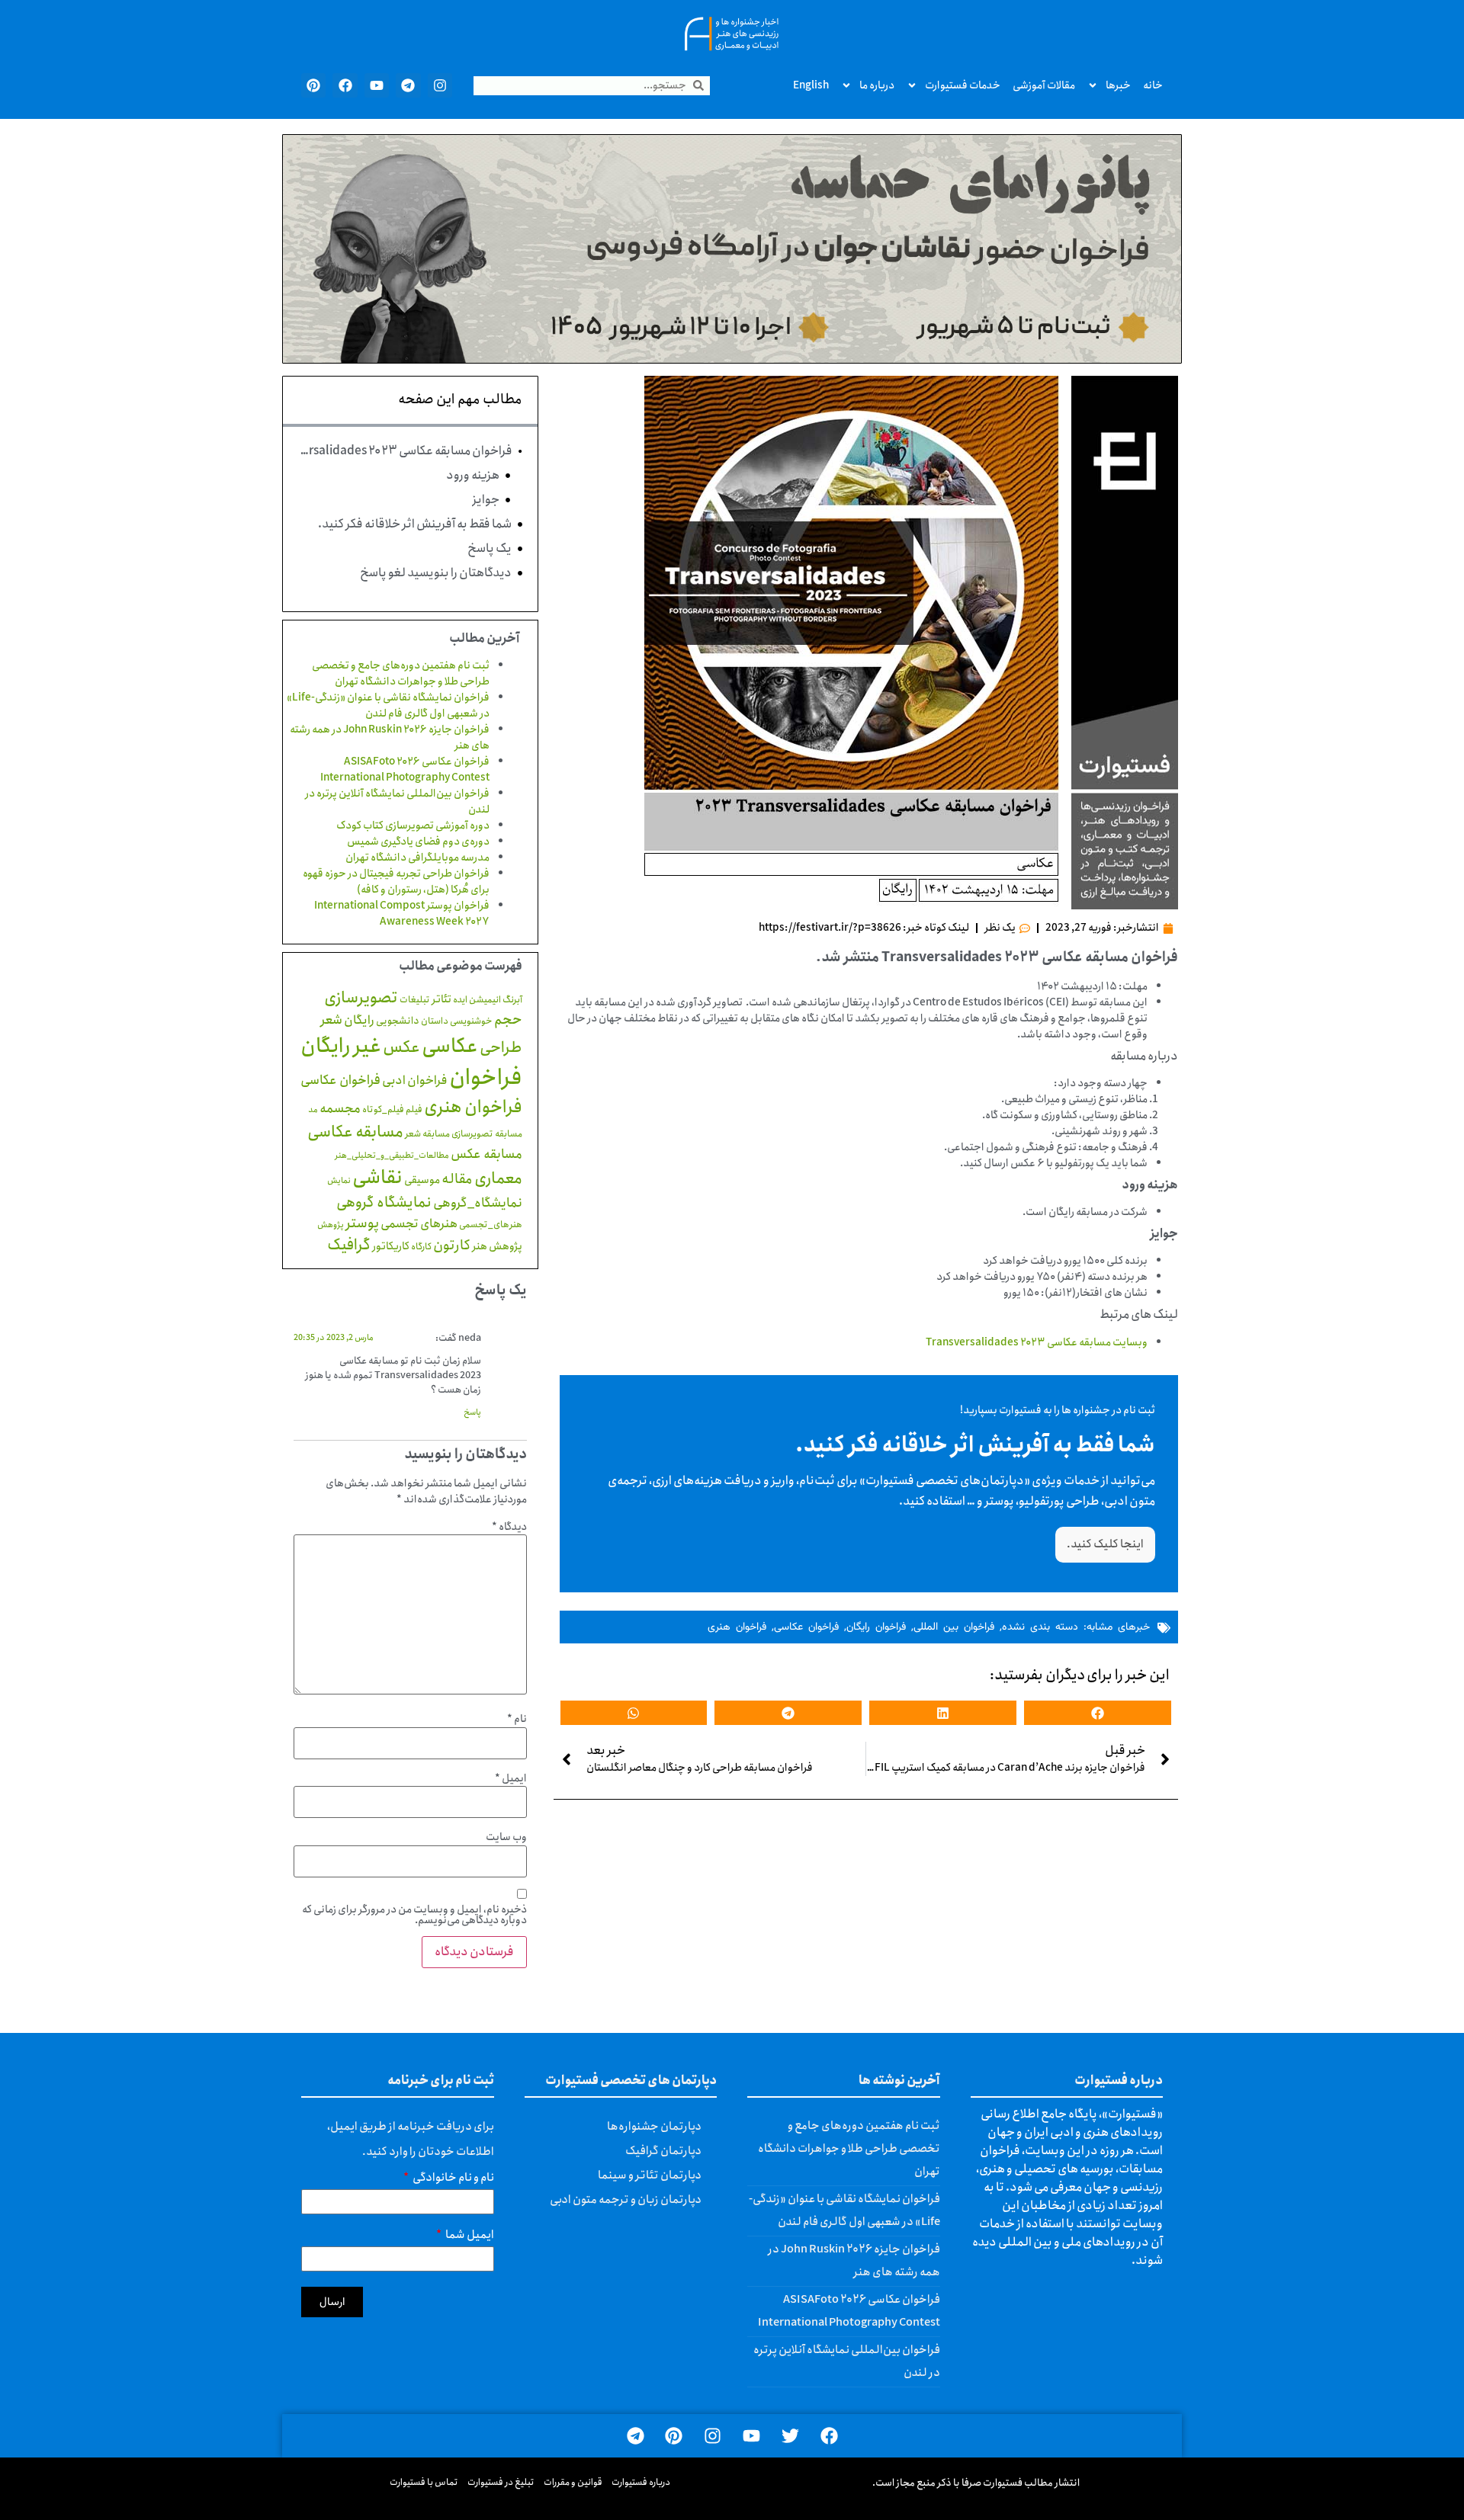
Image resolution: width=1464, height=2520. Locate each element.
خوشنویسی (471, 1021)
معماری (498, 1178)
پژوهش (331, 1225)
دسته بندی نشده (1040, 1627)
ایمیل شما (469, 2237)
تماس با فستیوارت (424, 2482)
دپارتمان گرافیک (663, 2151)
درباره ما (877, 85)
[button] (1098, 1713)
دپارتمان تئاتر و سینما (650, 2175)
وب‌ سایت (506, 1837)
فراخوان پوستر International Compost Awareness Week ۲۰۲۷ (402, 914)
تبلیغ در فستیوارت (501, 2482)
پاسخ (472, 1412)
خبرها (1118, 85)
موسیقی (422, 1180)
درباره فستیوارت (641, 2482)
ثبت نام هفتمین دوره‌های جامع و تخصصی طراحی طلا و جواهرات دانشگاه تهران (401, 673)
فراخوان (486, 1078)
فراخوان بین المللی (954, 1627)
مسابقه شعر (427, 1134)
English (811, 85)
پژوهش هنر (497, 1246)
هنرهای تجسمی (419, 1224)
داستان (435, 1021)
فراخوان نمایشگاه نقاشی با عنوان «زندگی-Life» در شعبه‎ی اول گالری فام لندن (388, 705)
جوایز (486, 500)
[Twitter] (790, 2436)
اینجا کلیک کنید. (1105, 1544)
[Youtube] (377, 85)
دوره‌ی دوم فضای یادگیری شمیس (418, 842)
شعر (331, 1020)
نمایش (339, 1180)
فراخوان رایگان (876, 1627)
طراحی (501, 1048)
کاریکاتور (391, 1246)
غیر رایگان (341, 1046)
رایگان (359, 1020)
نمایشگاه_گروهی (478, 1203)
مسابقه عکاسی (355, 1132)
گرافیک (349, 1245)
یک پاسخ (490, 549)
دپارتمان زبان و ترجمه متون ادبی (626, 2200)
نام (517, 1719)
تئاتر (441, 999)
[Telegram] (408, 85)
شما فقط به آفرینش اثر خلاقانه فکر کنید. (415, 524)
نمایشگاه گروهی (384, 1202)
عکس (401, 1047)
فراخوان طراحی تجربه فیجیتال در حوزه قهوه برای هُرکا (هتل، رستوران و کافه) (396, 882)
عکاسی (450, 1047)
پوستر (362, 1223)
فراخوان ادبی (415, 1080)
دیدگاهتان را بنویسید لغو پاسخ (436, 573)
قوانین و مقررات (573, 2482)
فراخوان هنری (737, 1627)
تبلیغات (415, 1000)
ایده (460, 1000)
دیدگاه (509, 1527)
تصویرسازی (361, 998)
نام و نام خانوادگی (453, 2180)
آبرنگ (512, 1000)
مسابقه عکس (486, 1154)
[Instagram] (440, 85)
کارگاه (421, 1247)
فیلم (414, 1109)
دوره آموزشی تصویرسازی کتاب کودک (413, 826)
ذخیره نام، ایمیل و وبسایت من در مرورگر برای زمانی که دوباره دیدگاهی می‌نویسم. (414, 1915)
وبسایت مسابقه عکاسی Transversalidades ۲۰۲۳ (1037, 1342)
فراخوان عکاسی (806, 1627)
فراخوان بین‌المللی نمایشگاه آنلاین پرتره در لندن (397, 802)
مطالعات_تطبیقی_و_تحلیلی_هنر (392, 1156)
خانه (1153, 85)
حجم (508, 1020)
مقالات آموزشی (1044, 85)
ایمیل (511, 1778)
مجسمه (340, 1109)
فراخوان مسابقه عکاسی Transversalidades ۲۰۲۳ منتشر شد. (405, 451)
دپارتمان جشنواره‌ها (654, 2127)
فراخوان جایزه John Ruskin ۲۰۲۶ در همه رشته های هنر (390, 737)
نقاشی (377, 1178)
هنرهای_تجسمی (491, 1225)
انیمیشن (485, 1000)
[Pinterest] (313, 85)
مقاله (457, 1179)
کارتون (452, 1246)
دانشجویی (398, 1021)
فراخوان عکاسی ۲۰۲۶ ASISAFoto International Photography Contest (405, 769)
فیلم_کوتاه (383, 1109)
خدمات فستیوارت (963, 85)
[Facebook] (345, 85)
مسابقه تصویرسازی (487, 1134)
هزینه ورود (473, 476)
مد (313, 1109)
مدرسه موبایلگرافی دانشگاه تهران (417, 858)
